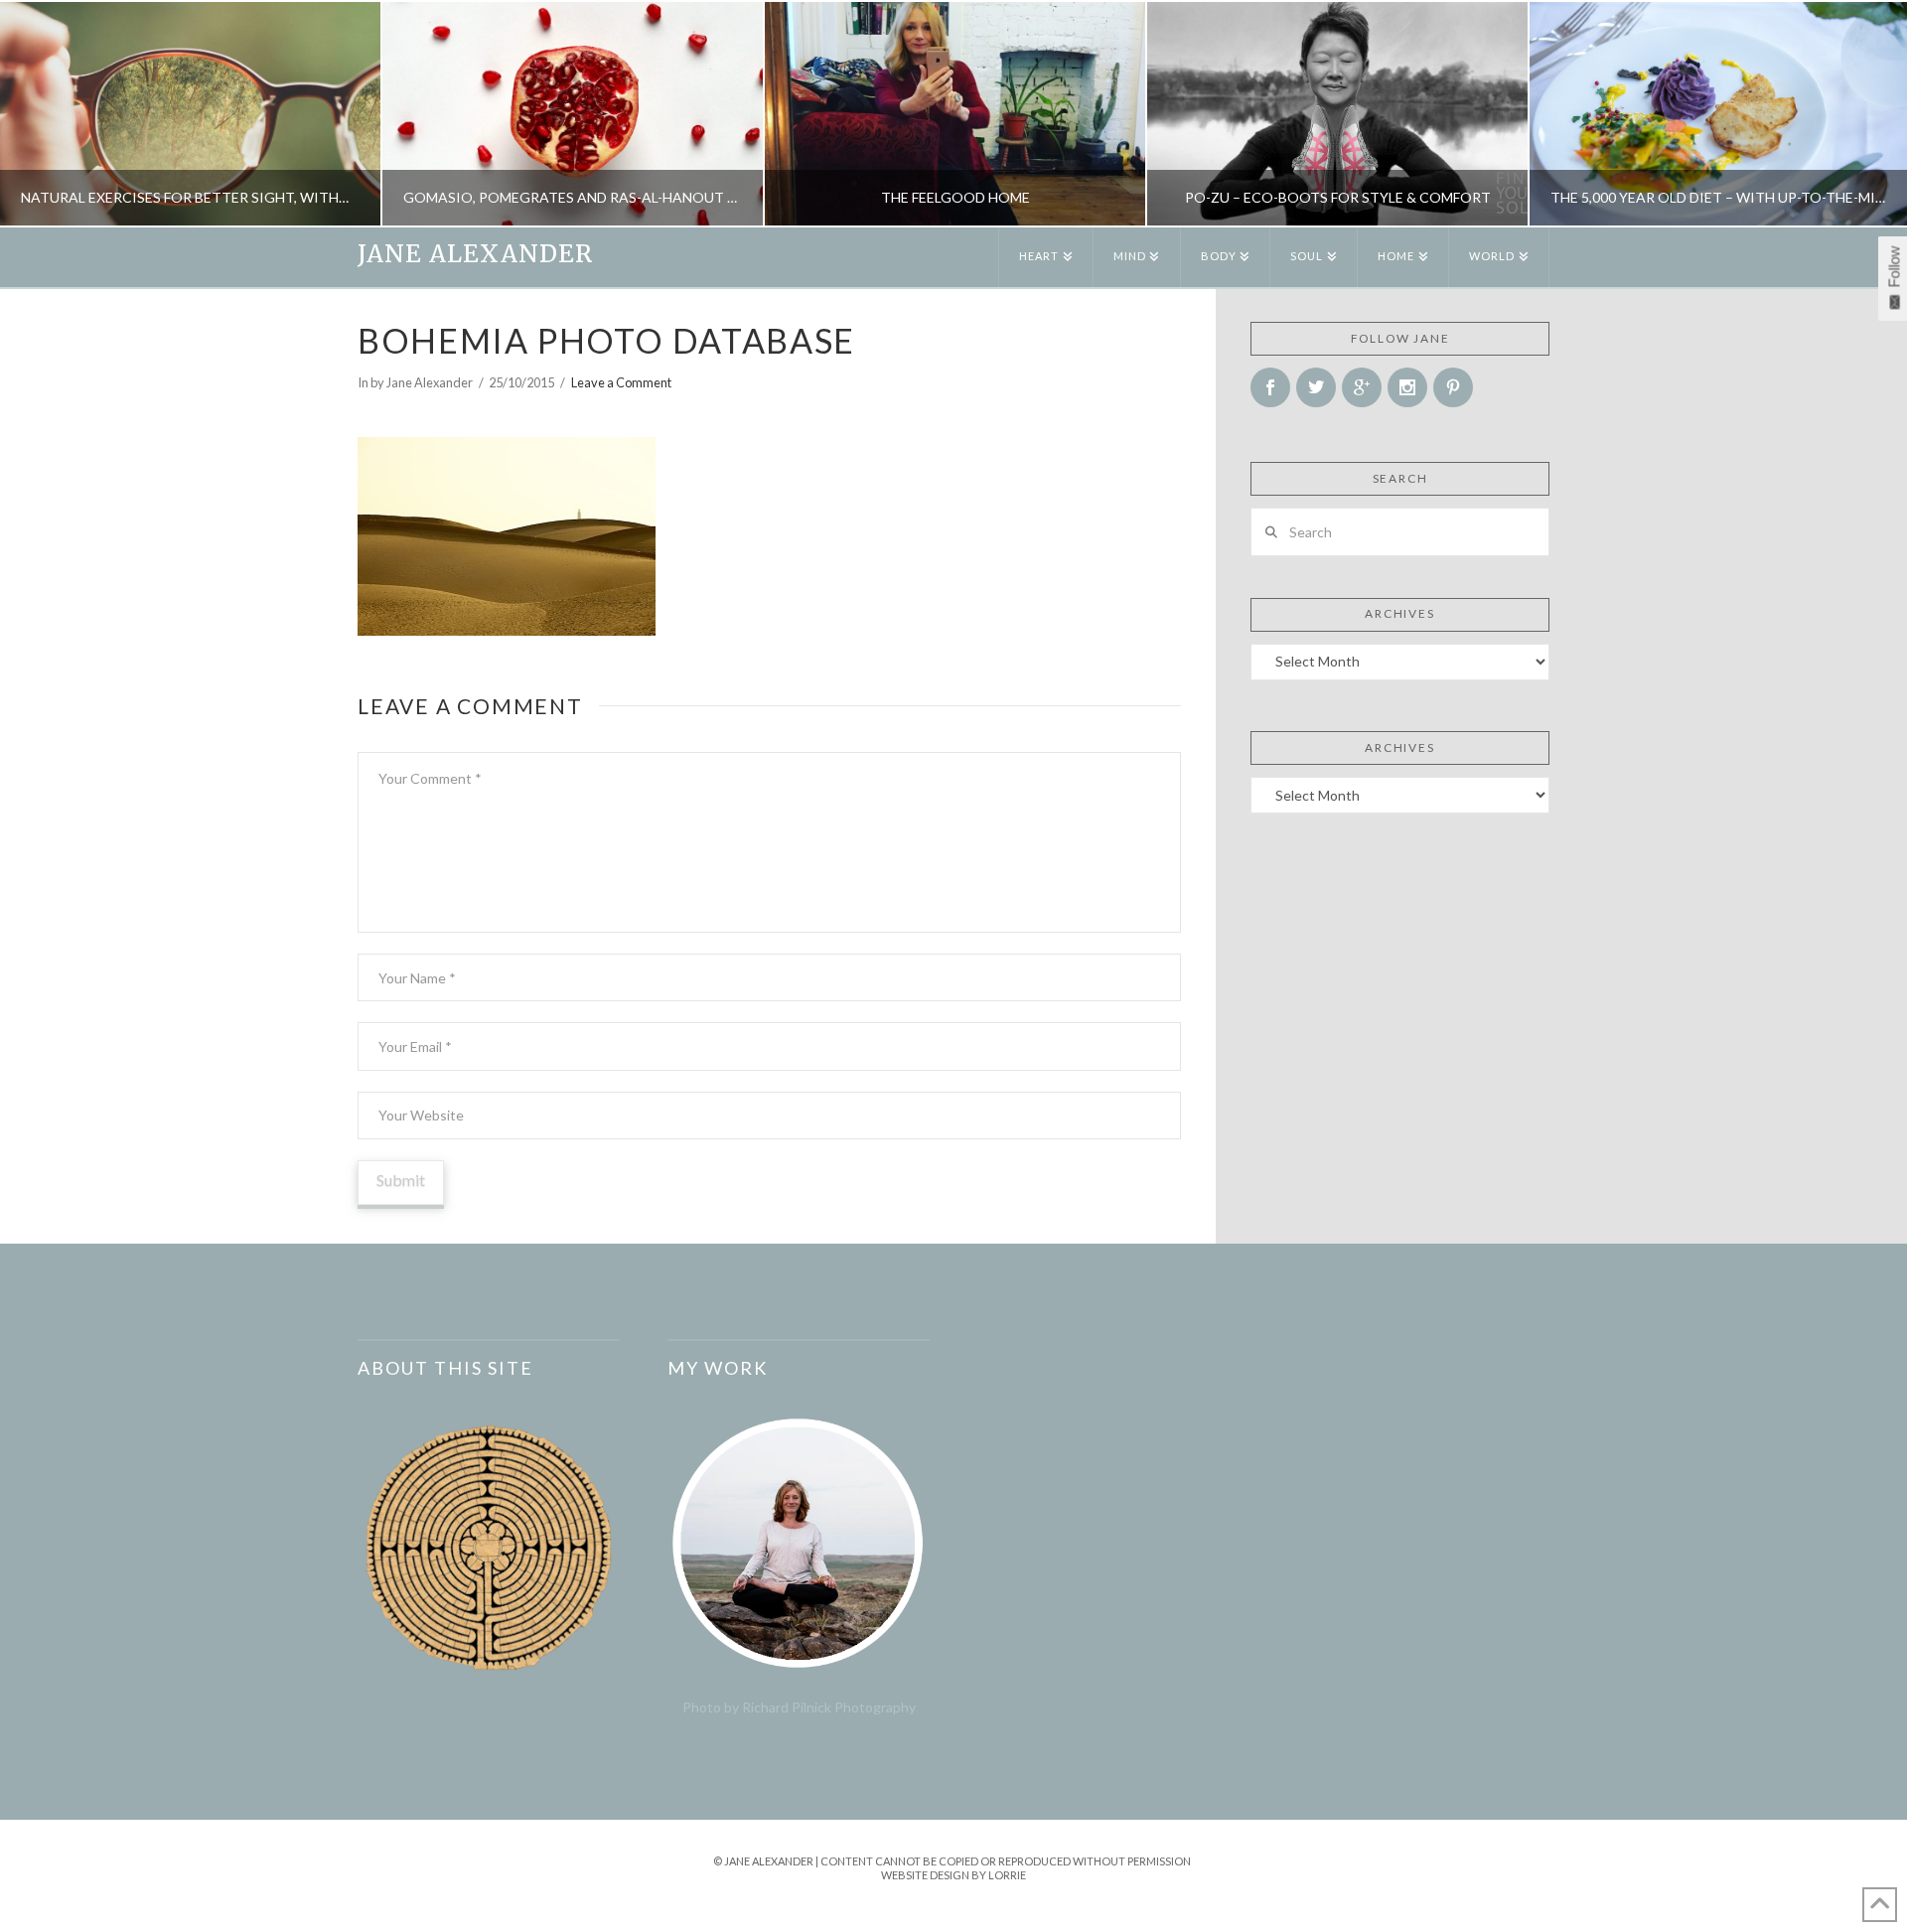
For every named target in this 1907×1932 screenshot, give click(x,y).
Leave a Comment (621, 382)
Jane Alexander (475, 254)
